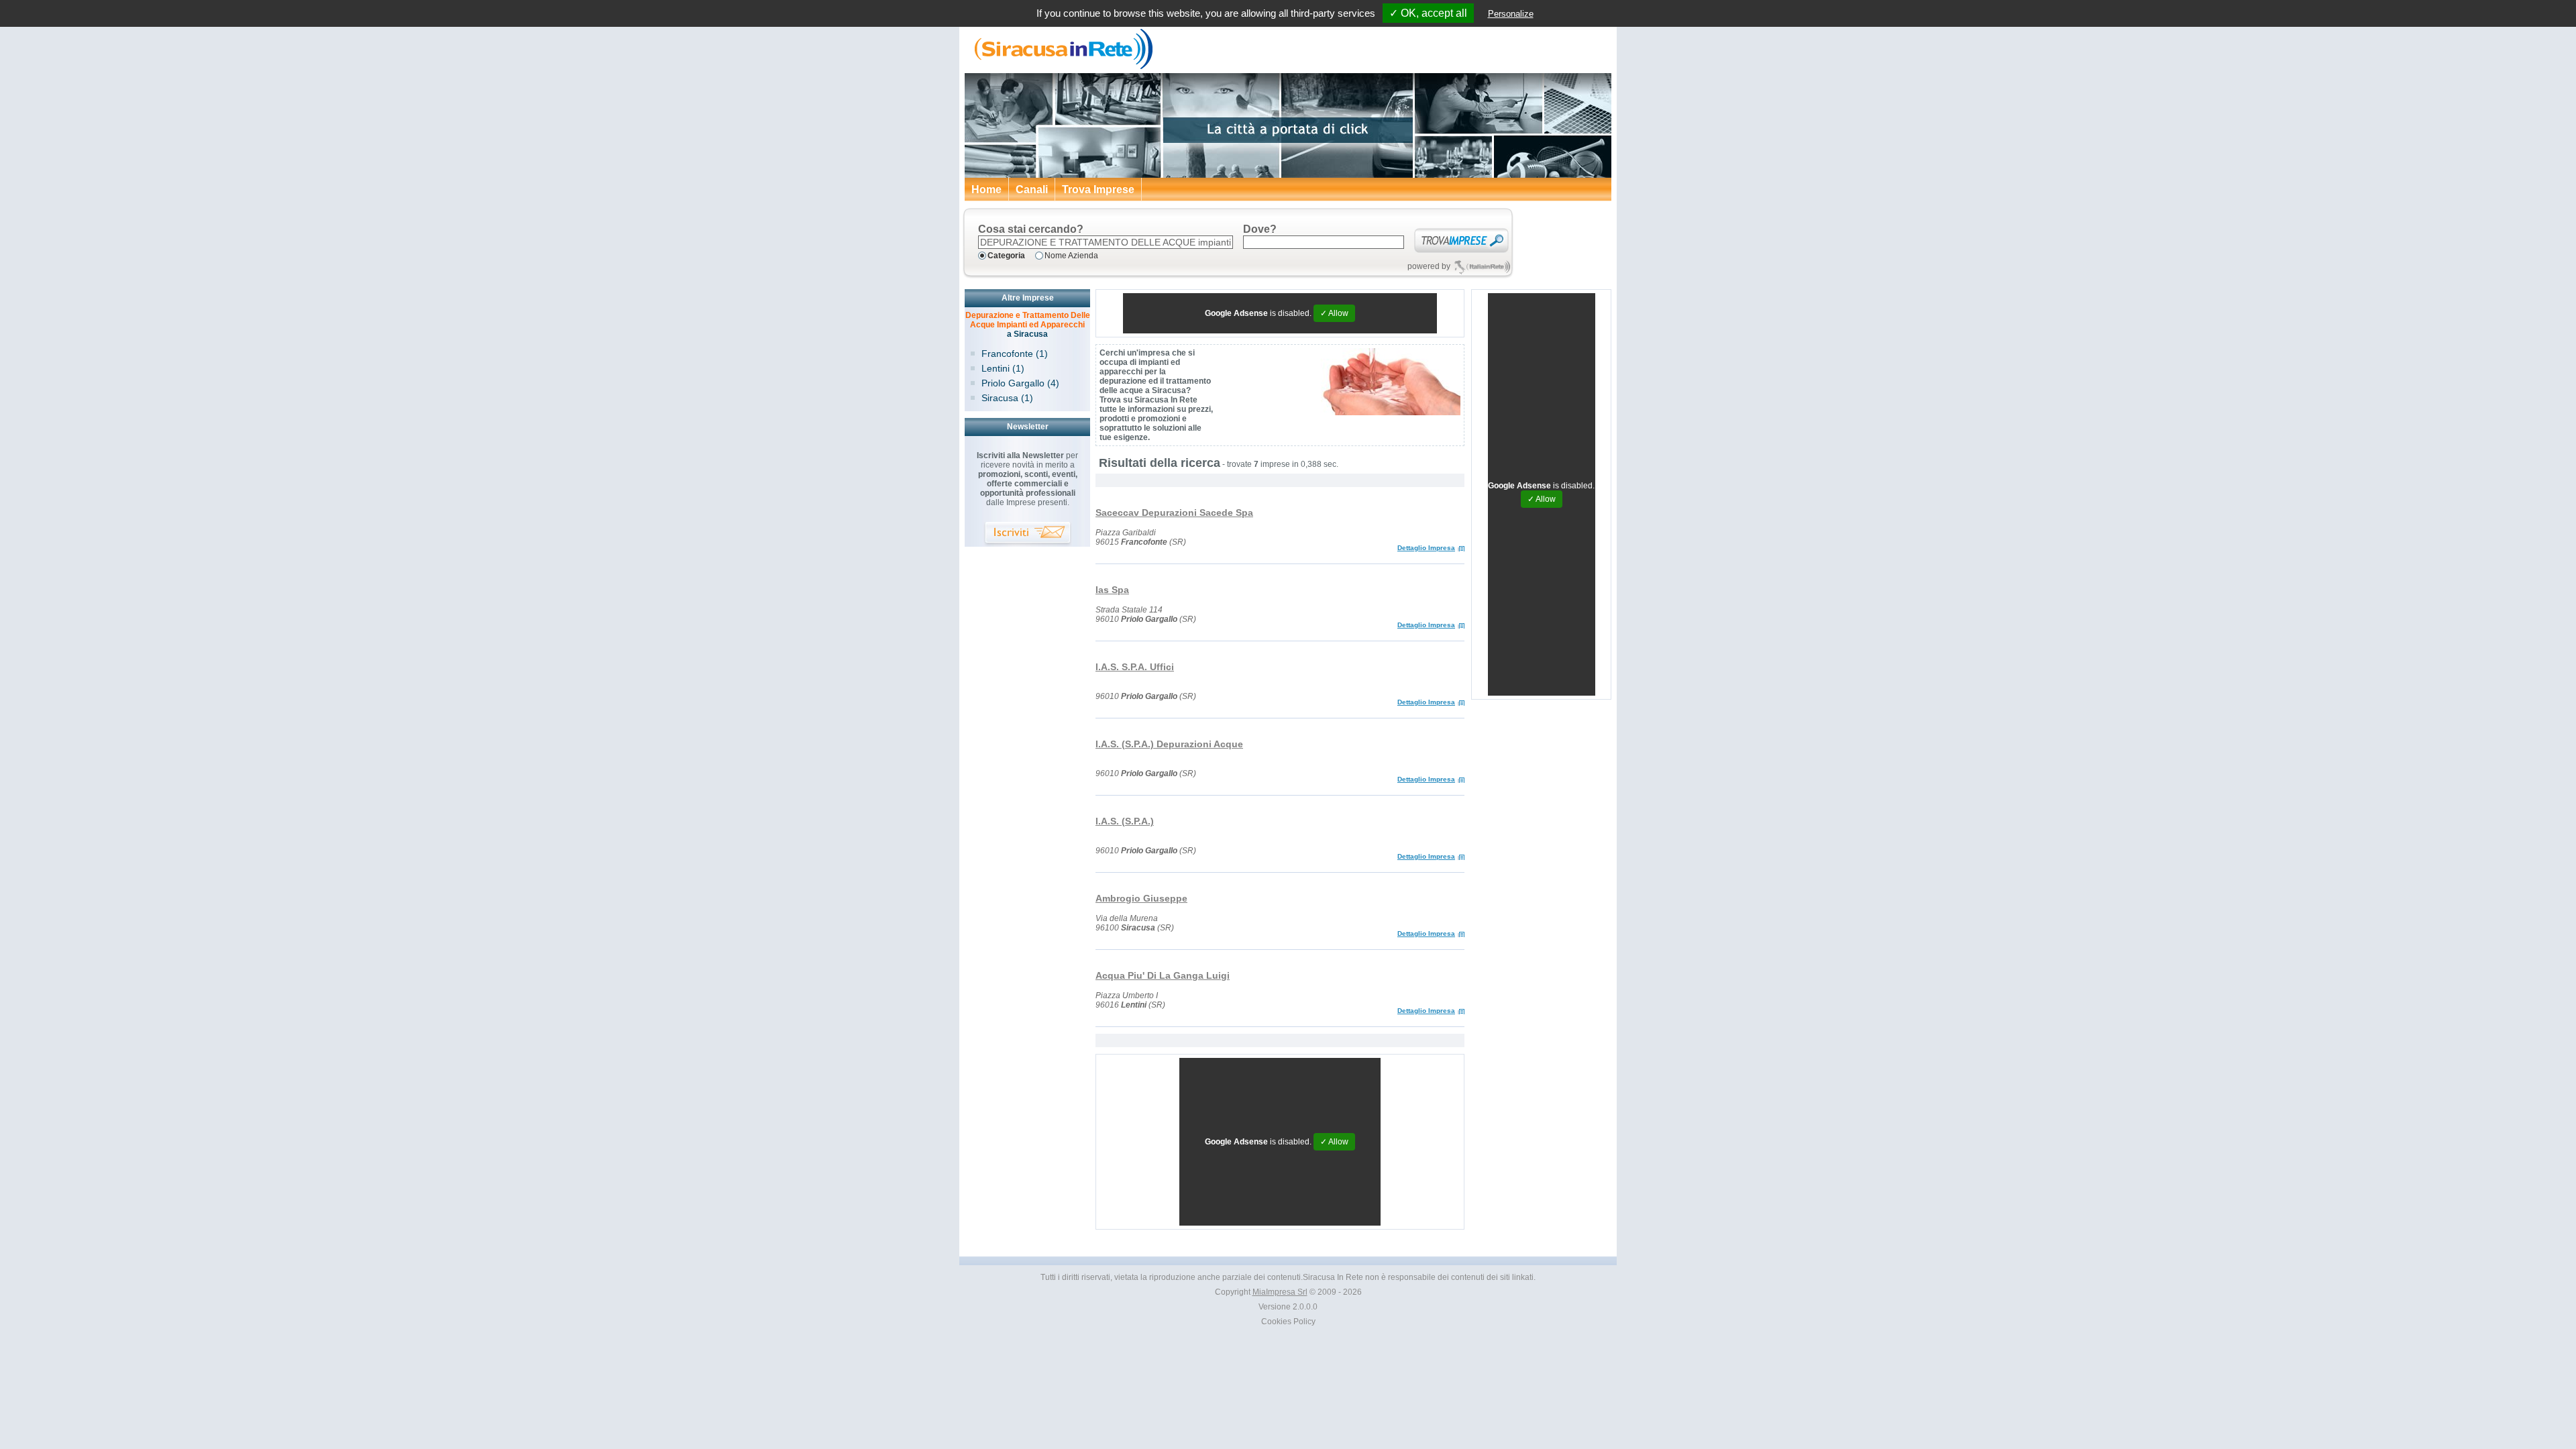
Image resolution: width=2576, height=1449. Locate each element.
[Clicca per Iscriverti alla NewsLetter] (1028, 534)
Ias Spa (1112, 590)
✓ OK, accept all (1428, 13)
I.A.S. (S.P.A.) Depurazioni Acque (1169, 744)
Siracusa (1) (1007, 398)
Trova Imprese (1098, 190)
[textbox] (1106, 242)
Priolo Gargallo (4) (1020, 383)
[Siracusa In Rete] (1060, 67)
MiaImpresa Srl (1280, 1292)
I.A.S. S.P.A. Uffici (1135, 667)
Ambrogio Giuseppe (1141, 898)
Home (986, 190)
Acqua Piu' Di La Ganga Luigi (1163, 975)
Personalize (1511, 14)
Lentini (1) (1003, 368)
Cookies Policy (1288, 1322)
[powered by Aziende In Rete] (1482, 267)
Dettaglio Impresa (1426, 548)
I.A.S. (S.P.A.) (1125, 821)
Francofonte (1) (1015, 354)
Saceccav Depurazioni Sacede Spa (1174, 513)
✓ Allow (1334, 313)
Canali (1032, 190)
